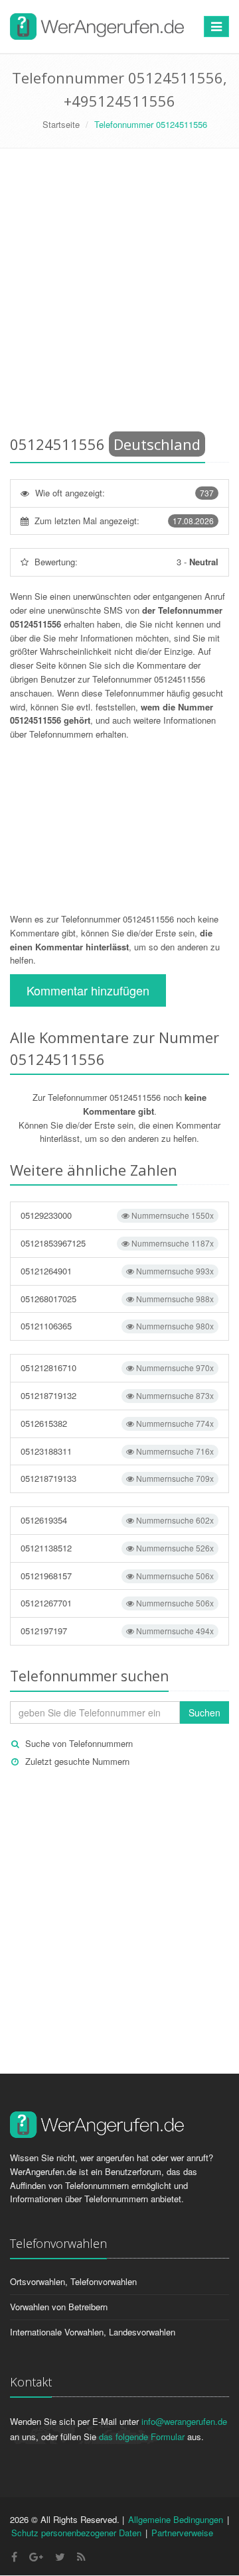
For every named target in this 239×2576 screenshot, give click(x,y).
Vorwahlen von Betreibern (59, 2307)
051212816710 (117, 1368)
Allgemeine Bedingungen (176, 2519)
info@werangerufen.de (184, 2421)
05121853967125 (117, 1243)
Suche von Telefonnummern (79, 1743)
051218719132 (117, 1395)
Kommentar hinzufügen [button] (88, 990)
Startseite (61, 124)
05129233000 (117, 1215)
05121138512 (117, 1548)
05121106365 (117, 1326)
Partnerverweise (182, 2533)
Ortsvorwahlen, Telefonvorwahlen (73, 2281)
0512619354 (117, 1520)
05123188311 (117, 1451)
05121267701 (117, 1603)
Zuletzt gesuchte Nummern (77, 1761)
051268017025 (117, 1299)
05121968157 (117, 1576)
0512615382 (117, 1423)
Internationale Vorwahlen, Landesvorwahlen (93, 2332)
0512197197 (117, 1631)
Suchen (204, 1712)
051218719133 (117, 1478)
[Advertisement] (119, 294)
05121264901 (117, 1271)
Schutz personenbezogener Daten (76, 2533)
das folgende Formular (142, 2436)
